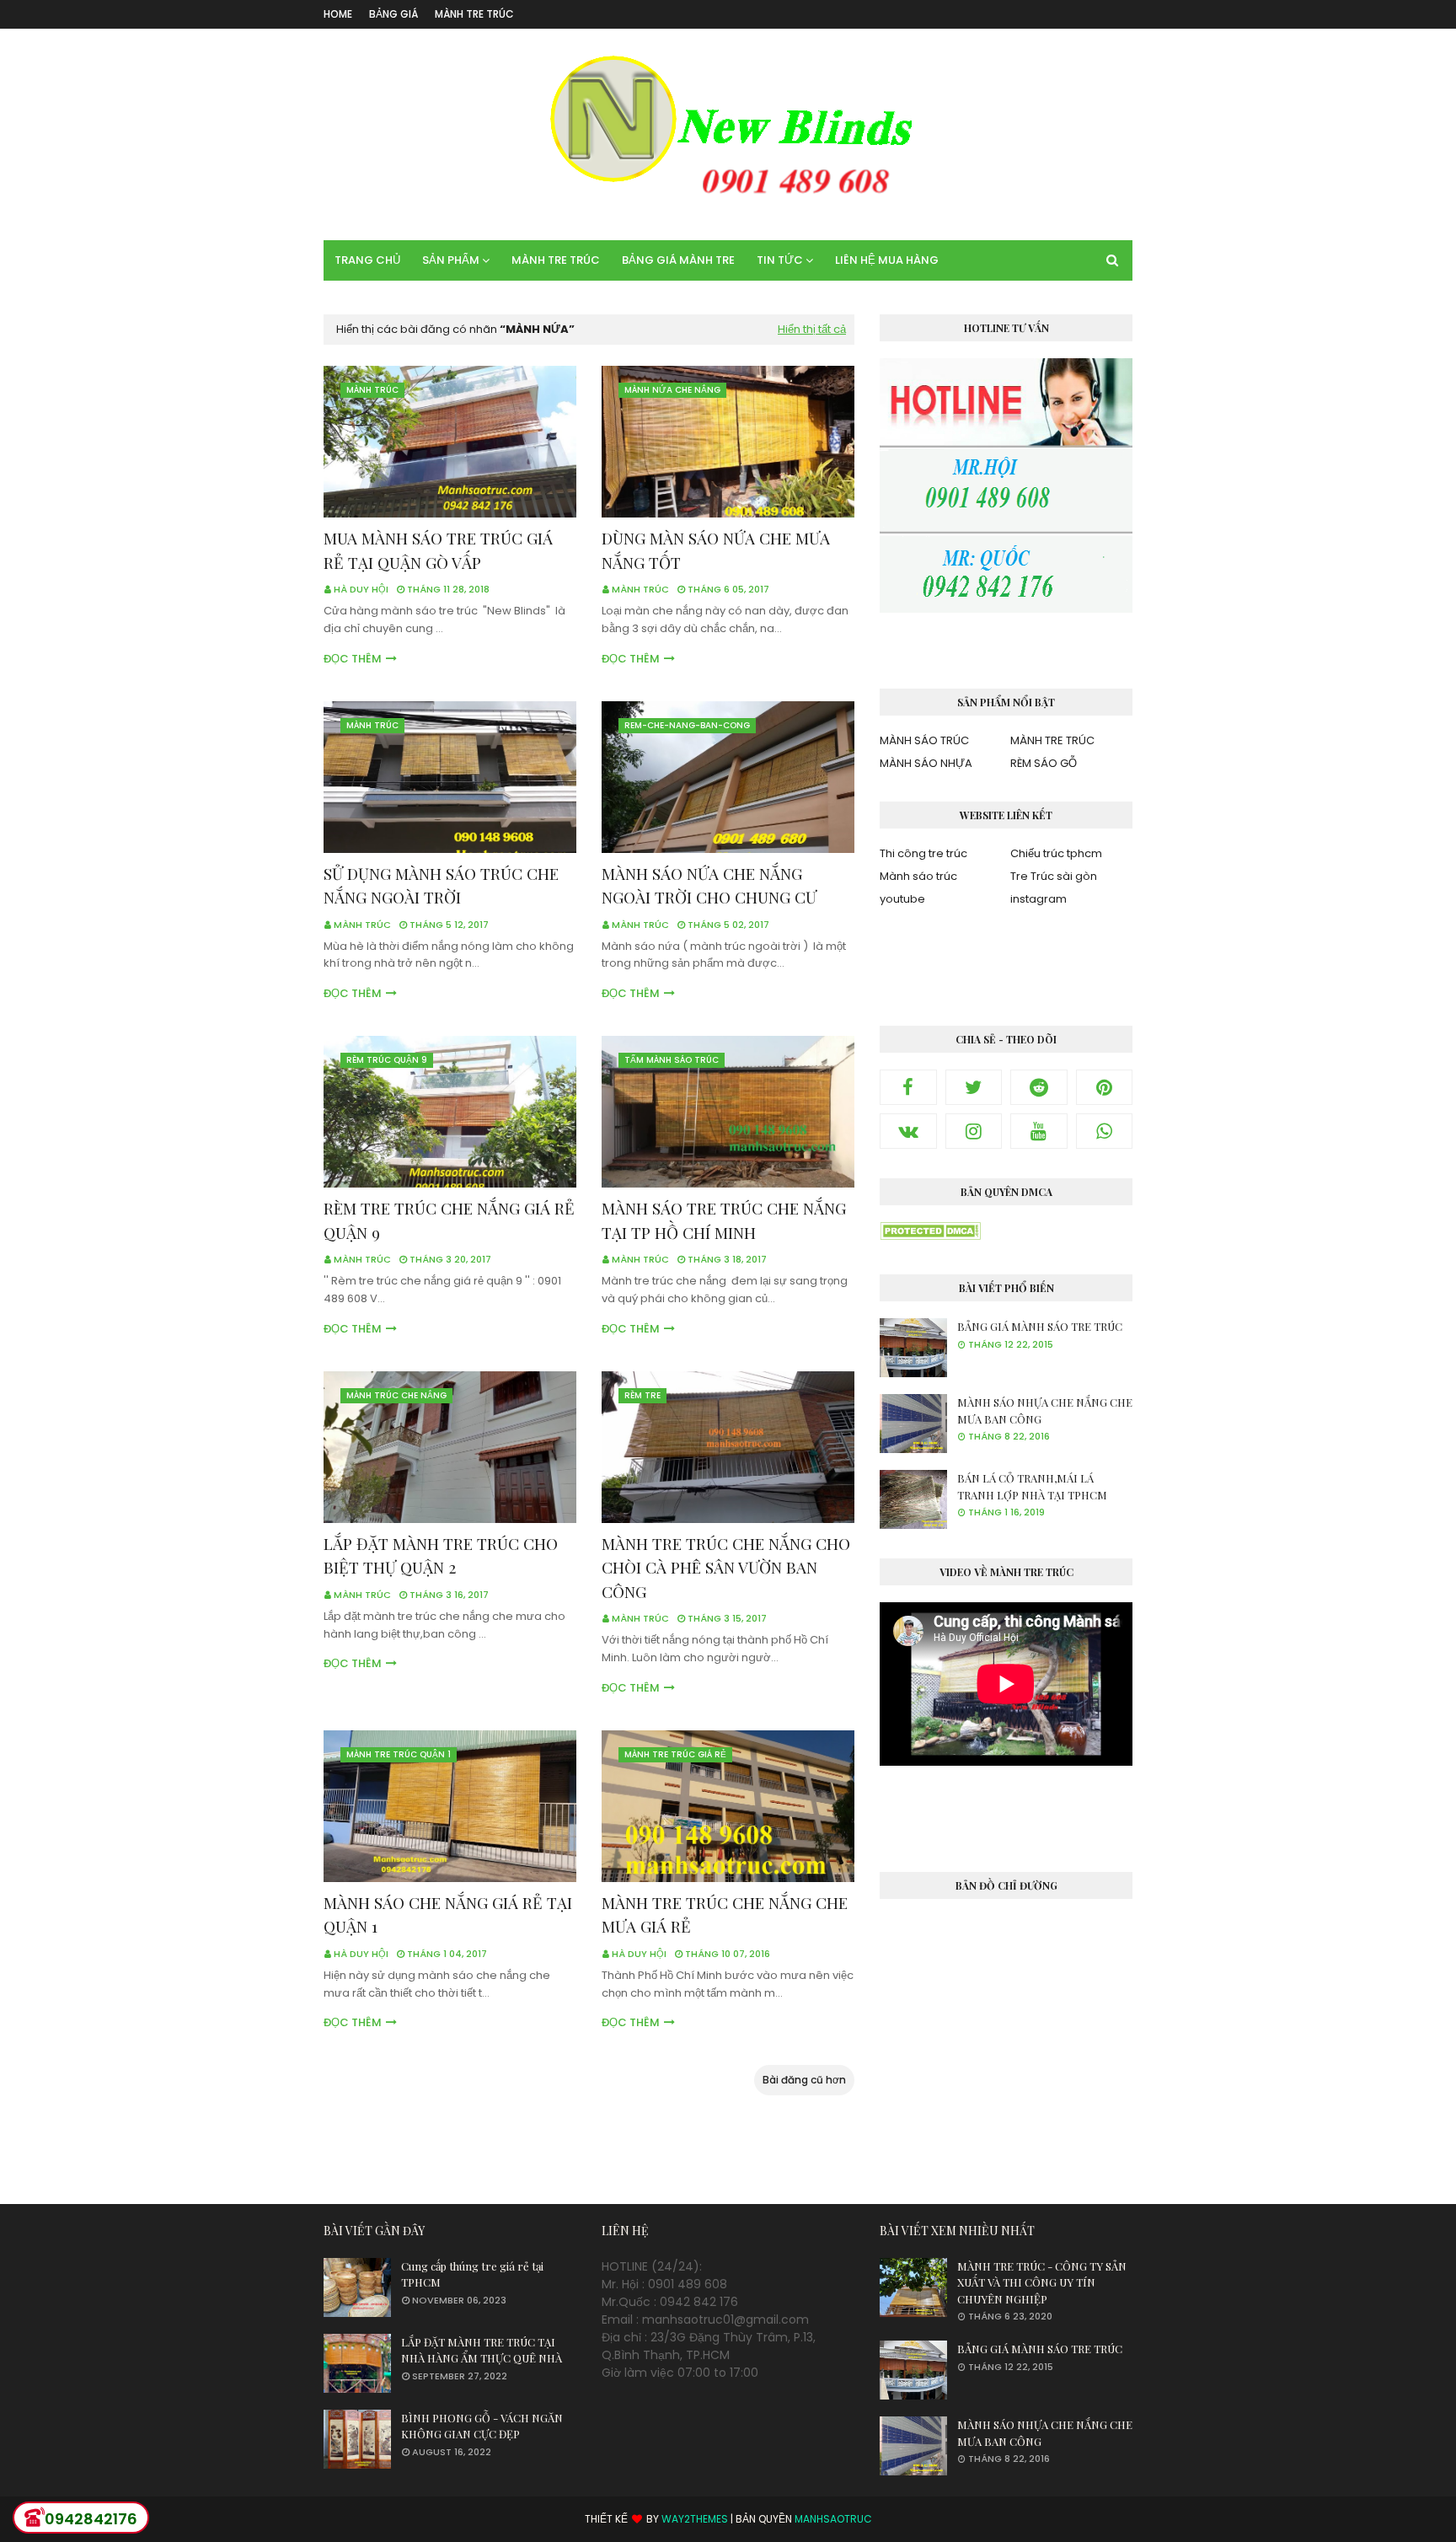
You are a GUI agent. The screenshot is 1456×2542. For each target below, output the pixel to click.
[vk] (908, 1131)
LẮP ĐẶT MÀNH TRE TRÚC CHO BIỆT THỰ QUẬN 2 (441, 1555)
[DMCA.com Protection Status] (930, 1236)
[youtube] (1039, 1131)
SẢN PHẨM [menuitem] (451, 260)
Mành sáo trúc (918, 876)
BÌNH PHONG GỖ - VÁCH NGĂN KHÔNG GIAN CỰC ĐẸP (482, 2426)
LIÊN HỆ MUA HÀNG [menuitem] (887, 260)
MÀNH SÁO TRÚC (924, 740)
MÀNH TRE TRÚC (474, 14)
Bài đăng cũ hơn (804, 2080)
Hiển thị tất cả (812, 329)
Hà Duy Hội (361, 589)
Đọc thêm (353, 659)
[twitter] (974, 1087)
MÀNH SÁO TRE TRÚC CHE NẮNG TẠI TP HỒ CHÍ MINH (724, 1220)
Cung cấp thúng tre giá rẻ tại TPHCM (472, 2274)
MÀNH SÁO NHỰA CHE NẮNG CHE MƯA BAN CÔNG (1045, 1410)
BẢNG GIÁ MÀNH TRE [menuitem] (678, 260)
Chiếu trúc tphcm (1056, 853)
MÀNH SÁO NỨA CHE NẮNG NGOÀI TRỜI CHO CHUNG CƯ (709, 885)
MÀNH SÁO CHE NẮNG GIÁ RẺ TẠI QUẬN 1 (448, 1915)
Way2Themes (695, 2519)
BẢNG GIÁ (393, 14)
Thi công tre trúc (923, 853)
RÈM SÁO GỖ (1044, 763)
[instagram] (974, 1131)
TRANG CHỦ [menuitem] (367, 260)
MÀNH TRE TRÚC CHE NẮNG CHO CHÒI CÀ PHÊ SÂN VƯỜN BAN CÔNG (726, 1567)
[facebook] (908, 1087)
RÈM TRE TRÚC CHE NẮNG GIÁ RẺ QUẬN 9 (449, 1220)
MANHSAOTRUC (833, 2519)
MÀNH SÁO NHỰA (926, 763)
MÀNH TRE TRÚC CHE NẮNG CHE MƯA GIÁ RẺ (725, 1915)
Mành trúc (640, 589)
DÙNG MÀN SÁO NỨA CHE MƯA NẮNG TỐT (716, 550)
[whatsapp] (1105, 1131)
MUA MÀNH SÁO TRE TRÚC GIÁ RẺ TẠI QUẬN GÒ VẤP (438, 550)
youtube (902, 899)
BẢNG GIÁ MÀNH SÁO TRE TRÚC (1040, 1326)
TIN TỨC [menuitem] (780, 260)
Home (338, 14)
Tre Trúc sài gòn (1054, 876)
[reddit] (1039, 1087)
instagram (1038, 899)
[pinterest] (1105, 1087)
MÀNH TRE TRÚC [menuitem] (556, 260)
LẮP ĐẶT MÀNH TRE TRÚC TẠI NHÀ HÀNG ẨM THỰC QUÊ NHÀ (482, 2350)
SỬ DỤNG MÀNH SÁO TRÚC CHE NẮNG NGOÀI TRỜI (441, 885)
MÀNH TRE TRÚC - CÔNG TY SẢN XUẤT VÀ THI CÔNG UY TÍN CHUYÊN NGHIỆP (1042, 2282)
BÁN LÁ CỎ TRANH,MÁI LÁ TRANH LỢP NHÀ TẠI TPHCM (1032, 1486)
